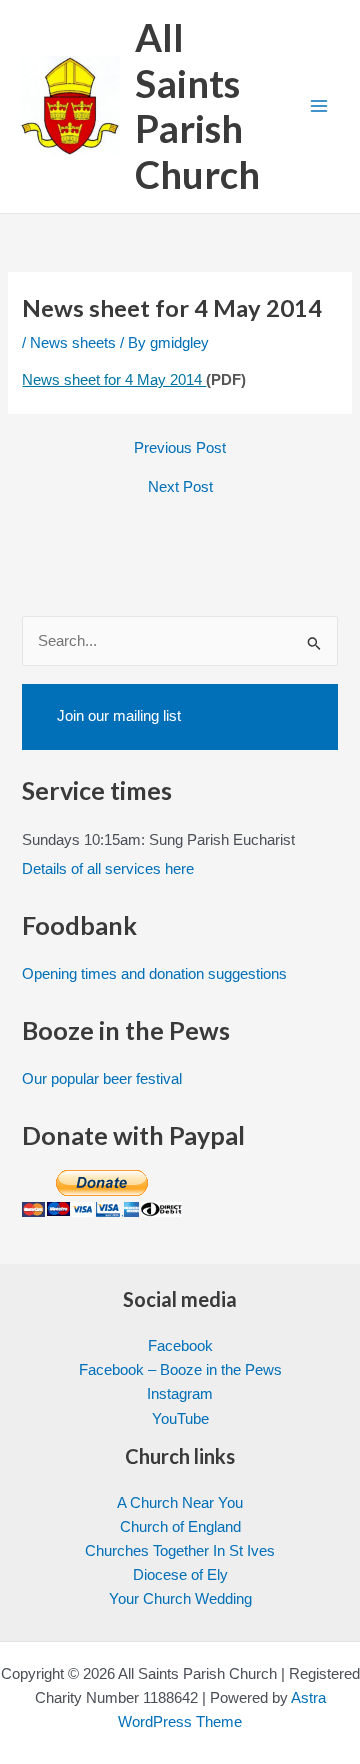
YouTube (180, 1419)
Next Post (180, 487)
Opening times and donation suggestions (154, 974)
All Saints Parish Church (197, 106)
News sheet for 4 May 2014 (114, 380)
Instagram (180, 1394)
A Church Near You (180, 1503)
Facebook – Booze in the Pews (180, 1370)
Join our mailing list (119, 716)
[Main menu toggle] (319, 107)
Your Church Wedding (180, 1599)
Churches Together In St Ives (180, 1551)
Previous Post (180, 448)
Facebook (180, 1346)
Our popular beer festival (102, 1079)
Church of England (180, 1527)
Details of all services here (108, 869)
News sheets (73, 343)
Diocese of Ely (180, 1575)
